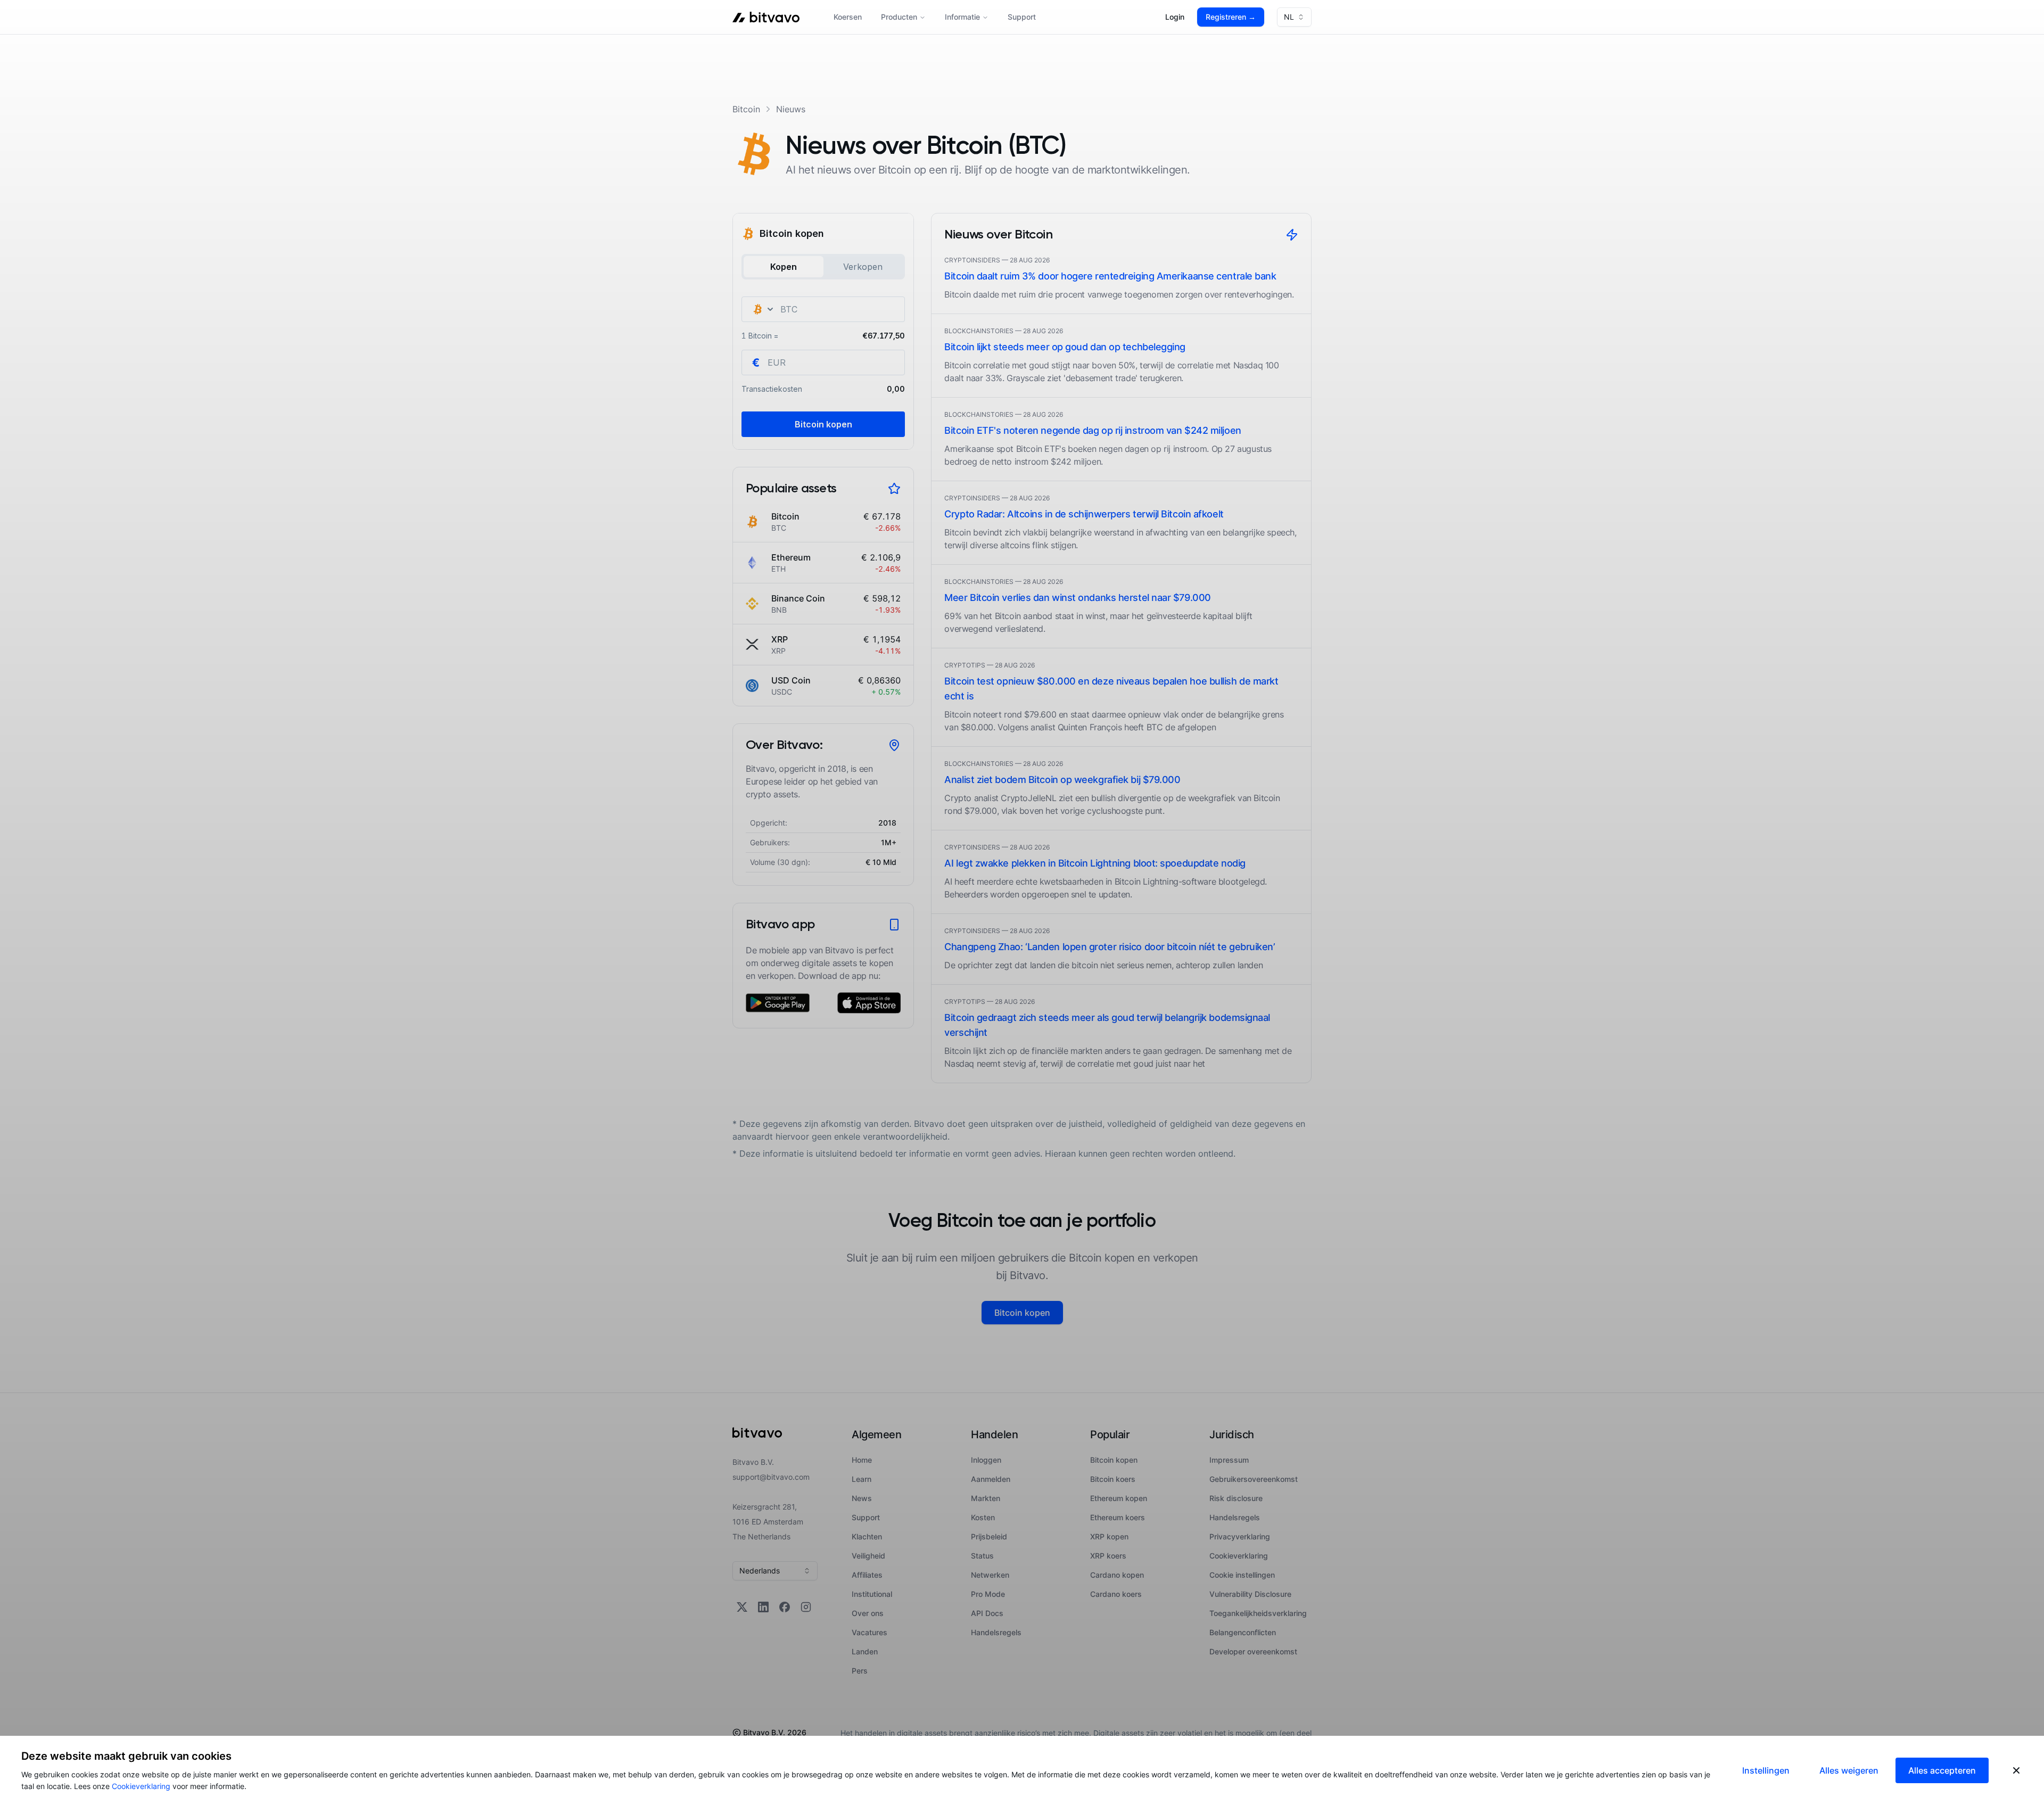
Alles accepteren (1942, 1770)
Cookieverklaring (141, 1786)
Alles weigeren (1849, 1770)
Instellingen (1766, 1770)
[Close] (2016, 1770)
